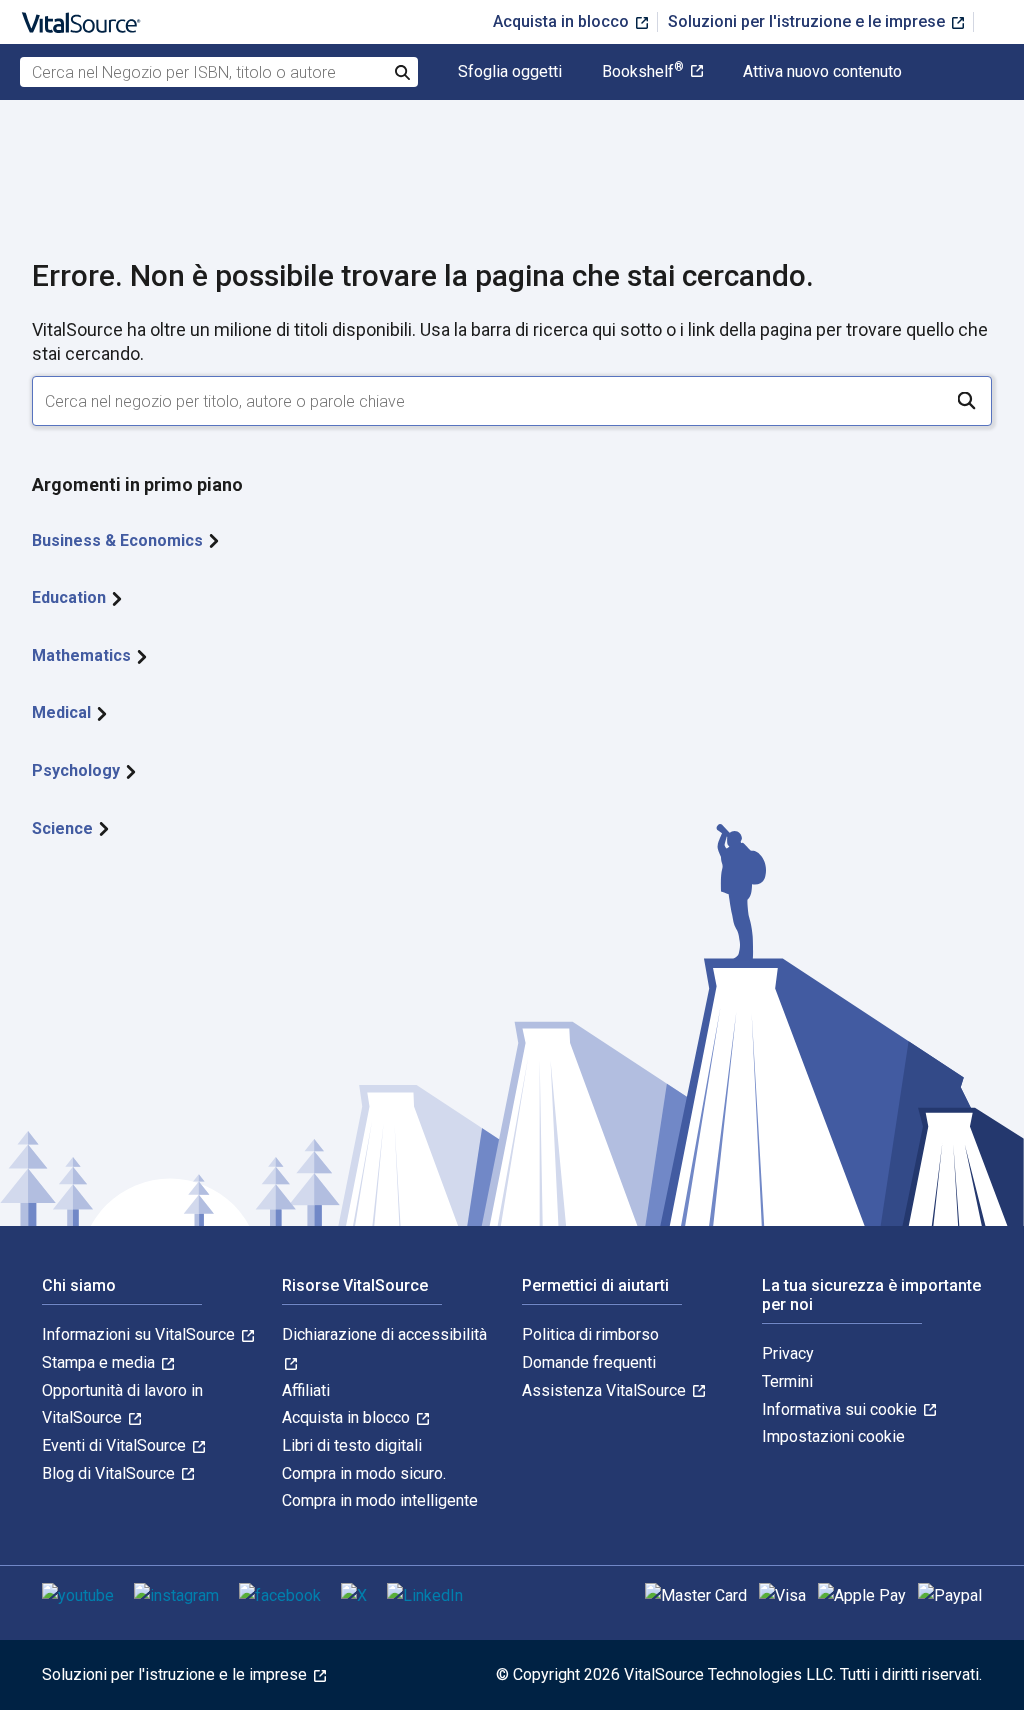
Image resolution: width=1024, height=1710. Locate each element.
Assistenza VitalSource (606, 1390)
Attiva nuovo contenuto (822, 72)
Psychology (78, 770)
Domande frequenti (589, 1362)
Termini (787, 1381)
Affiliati (306, 1390)
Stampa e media (100, 1362)
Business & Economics (119, 540)
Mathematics (83, 655)
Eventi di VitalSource (116, 1445)
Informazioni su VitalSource (140, 1334)
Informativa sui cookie (841, 1409)
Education (71, 597)
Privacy (788, 1353)
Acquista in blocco (563, 21)
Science (64, 828)
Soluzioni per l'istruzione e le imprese (808, 21)
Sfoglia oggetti (510, 72)
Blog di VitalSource (110, 1473)
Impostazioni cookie (833, 1436)
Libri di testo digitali (352, 1445)
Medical (63, 712)
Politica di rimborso (590, 1334)
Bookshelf (643, 72)
